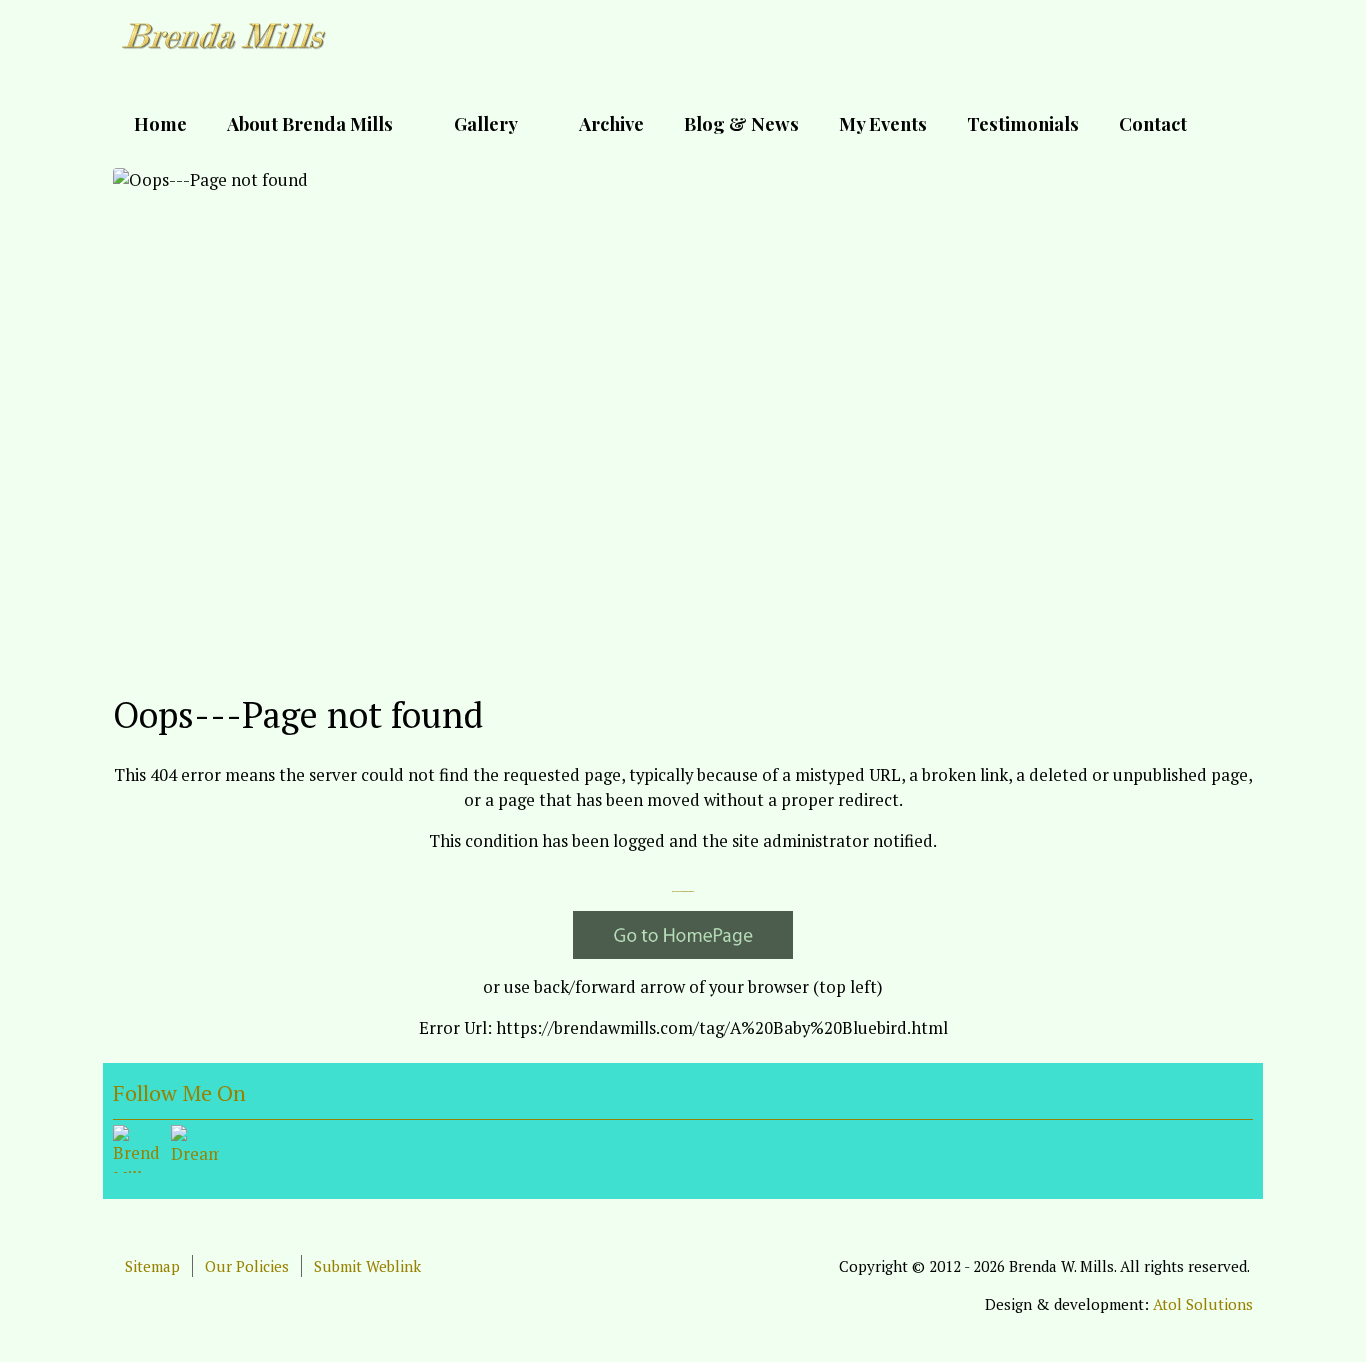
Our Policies (247, 1266)
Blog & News (741, 123)
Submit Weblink (367, 1266)
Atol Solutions (1203, 1304)
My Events (883, 123)
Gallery (486, 123)
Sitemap (152, 1266)
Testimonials (1023, 123)
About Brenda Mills (310, 123)
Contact (1153, 123)
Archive (611, 123)
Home (160, 123)
